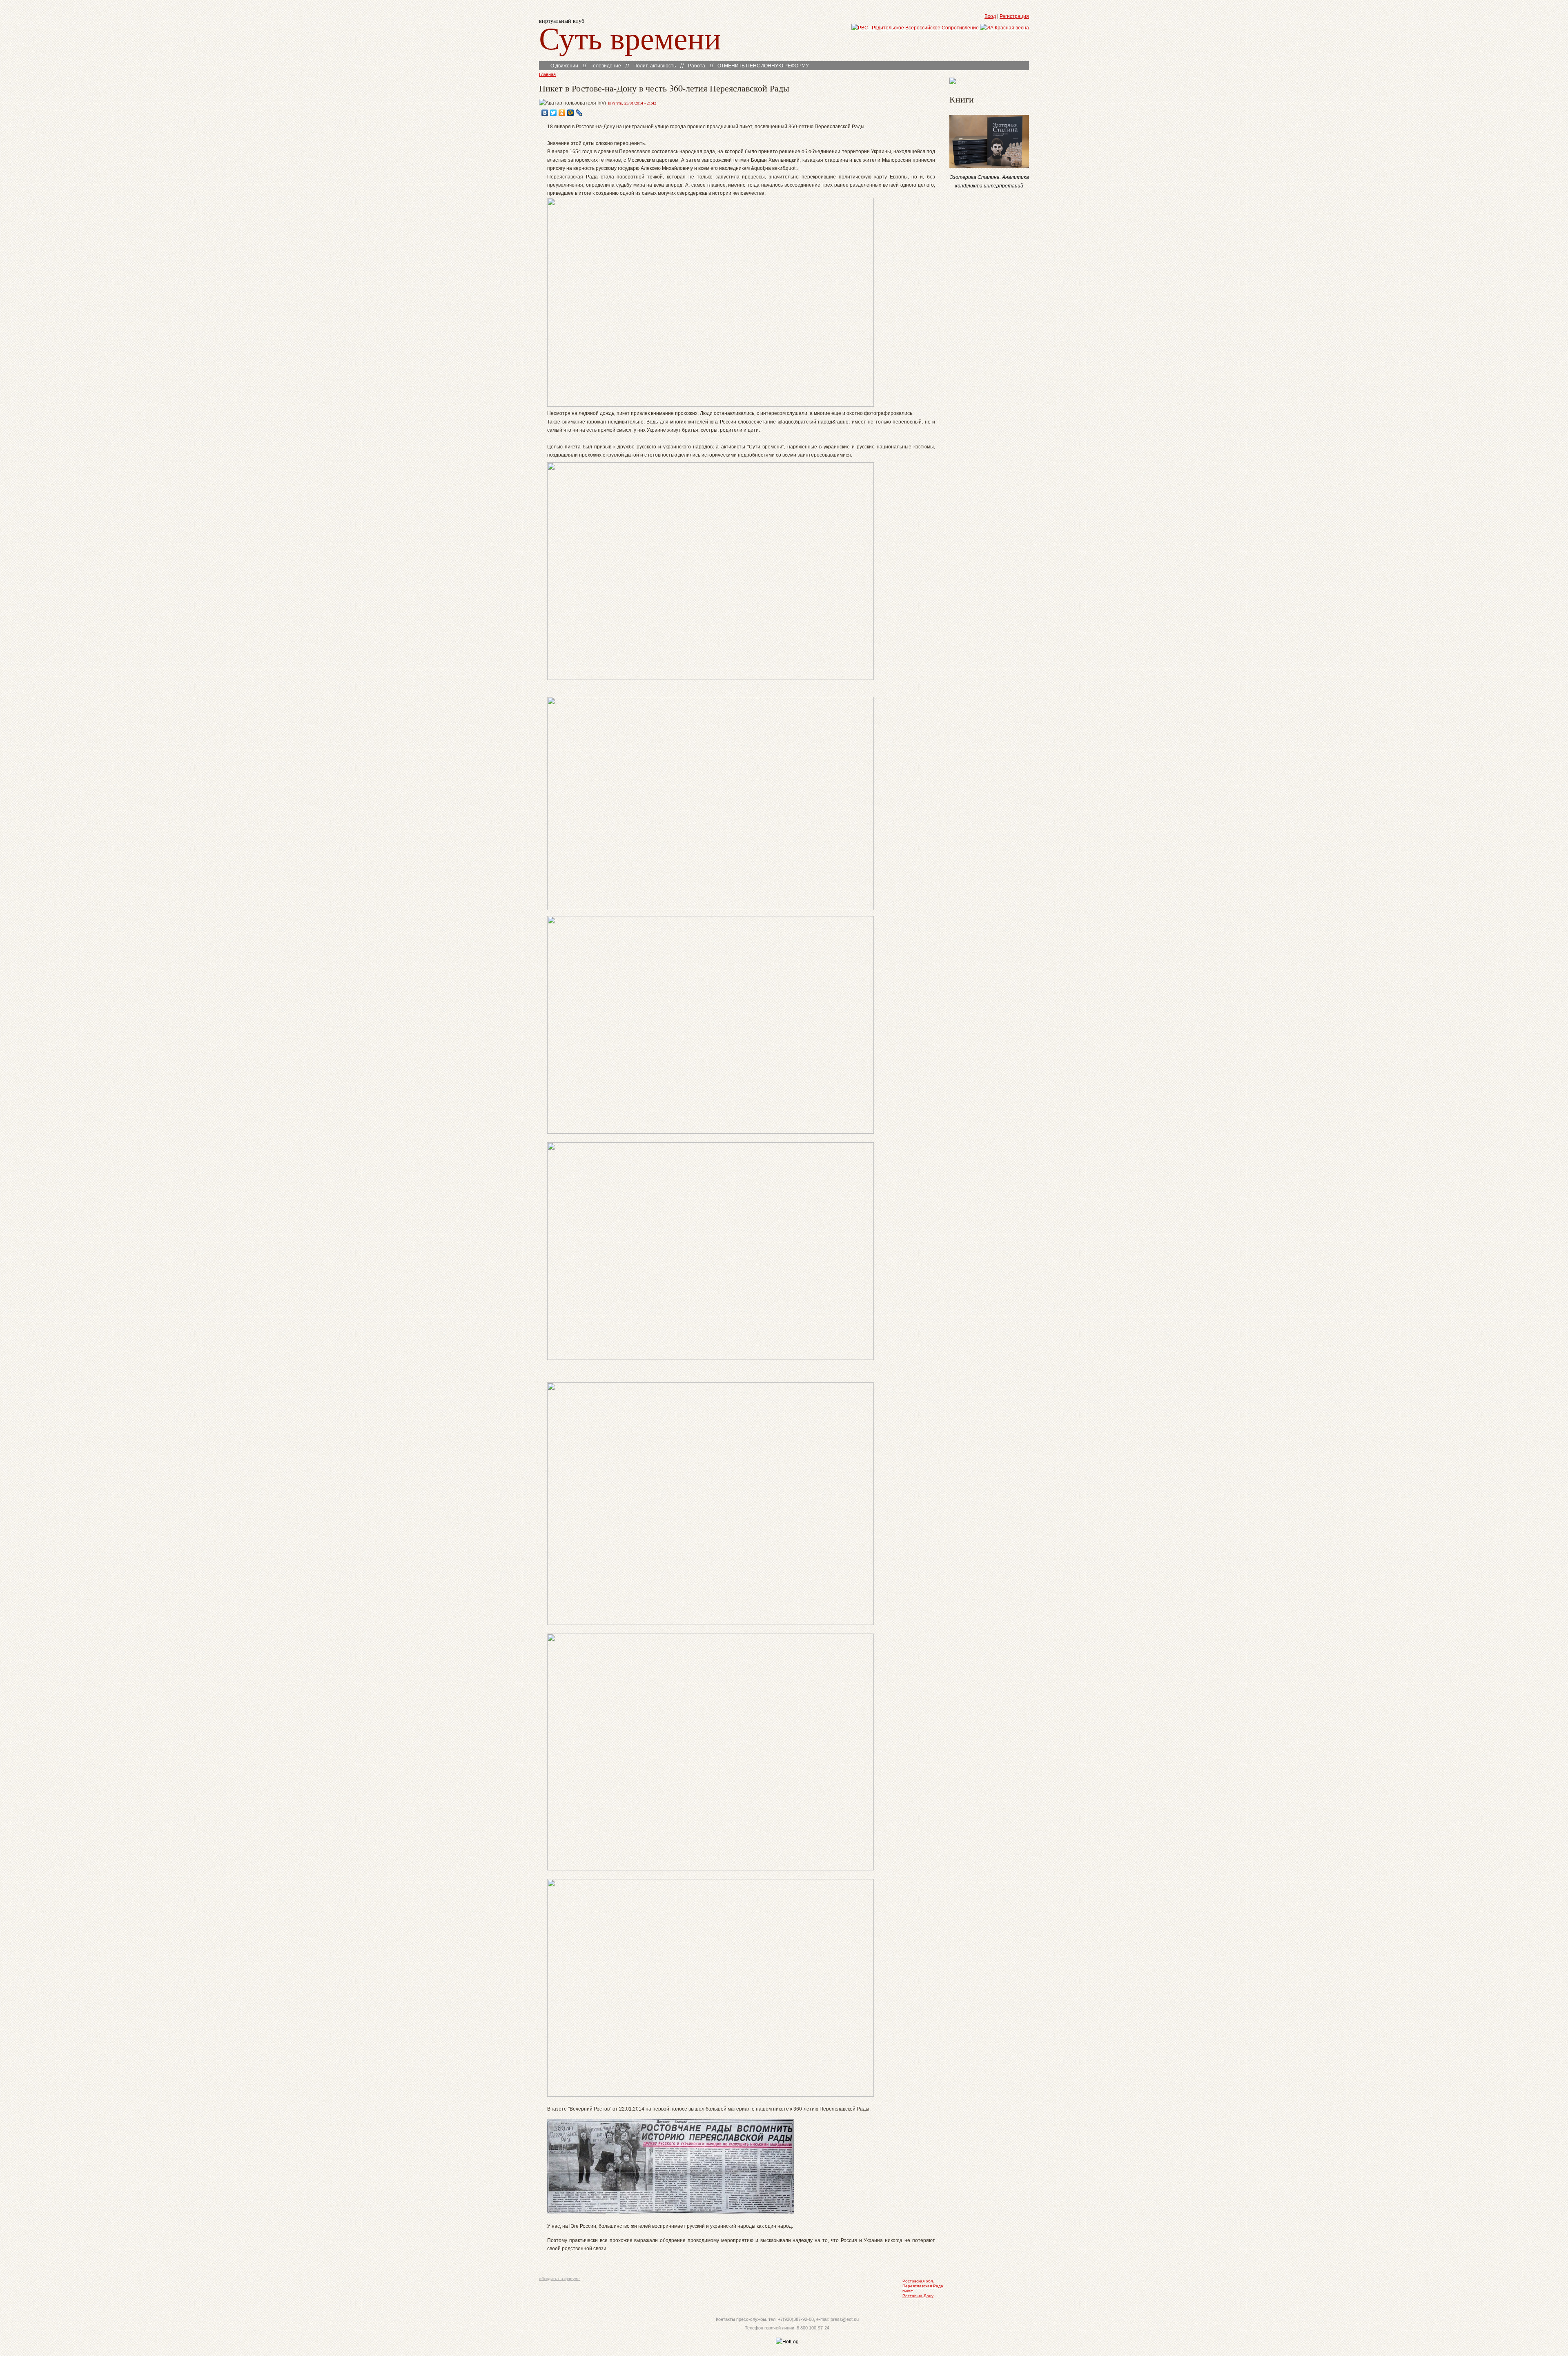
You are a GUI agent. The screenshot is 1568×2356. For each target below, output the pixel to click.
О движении (564, 66)
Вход (990, 16)
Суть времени (630, 37)
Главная (547, 74)
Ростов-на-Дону (918, 2296)
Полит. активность (655, 66)
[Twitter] (553, 113)
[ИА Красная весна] (1004, 28)
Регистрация (1014, 16)
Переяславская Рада (923, 2286)
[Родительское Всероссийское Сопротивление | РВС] (915, 28)
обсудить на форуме (559, 2279)
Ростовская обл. (918, 2281)
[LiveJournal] (579, 113)
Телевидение (606, 66)
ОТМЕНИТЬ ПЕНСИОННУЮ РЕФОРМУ (763, 66)
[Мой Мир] (571, 113)
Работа (697, 66)
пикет (908, 2291)
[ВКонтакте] (545, 113)
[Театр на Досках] (953, 82)
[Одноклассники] (562, 113)
